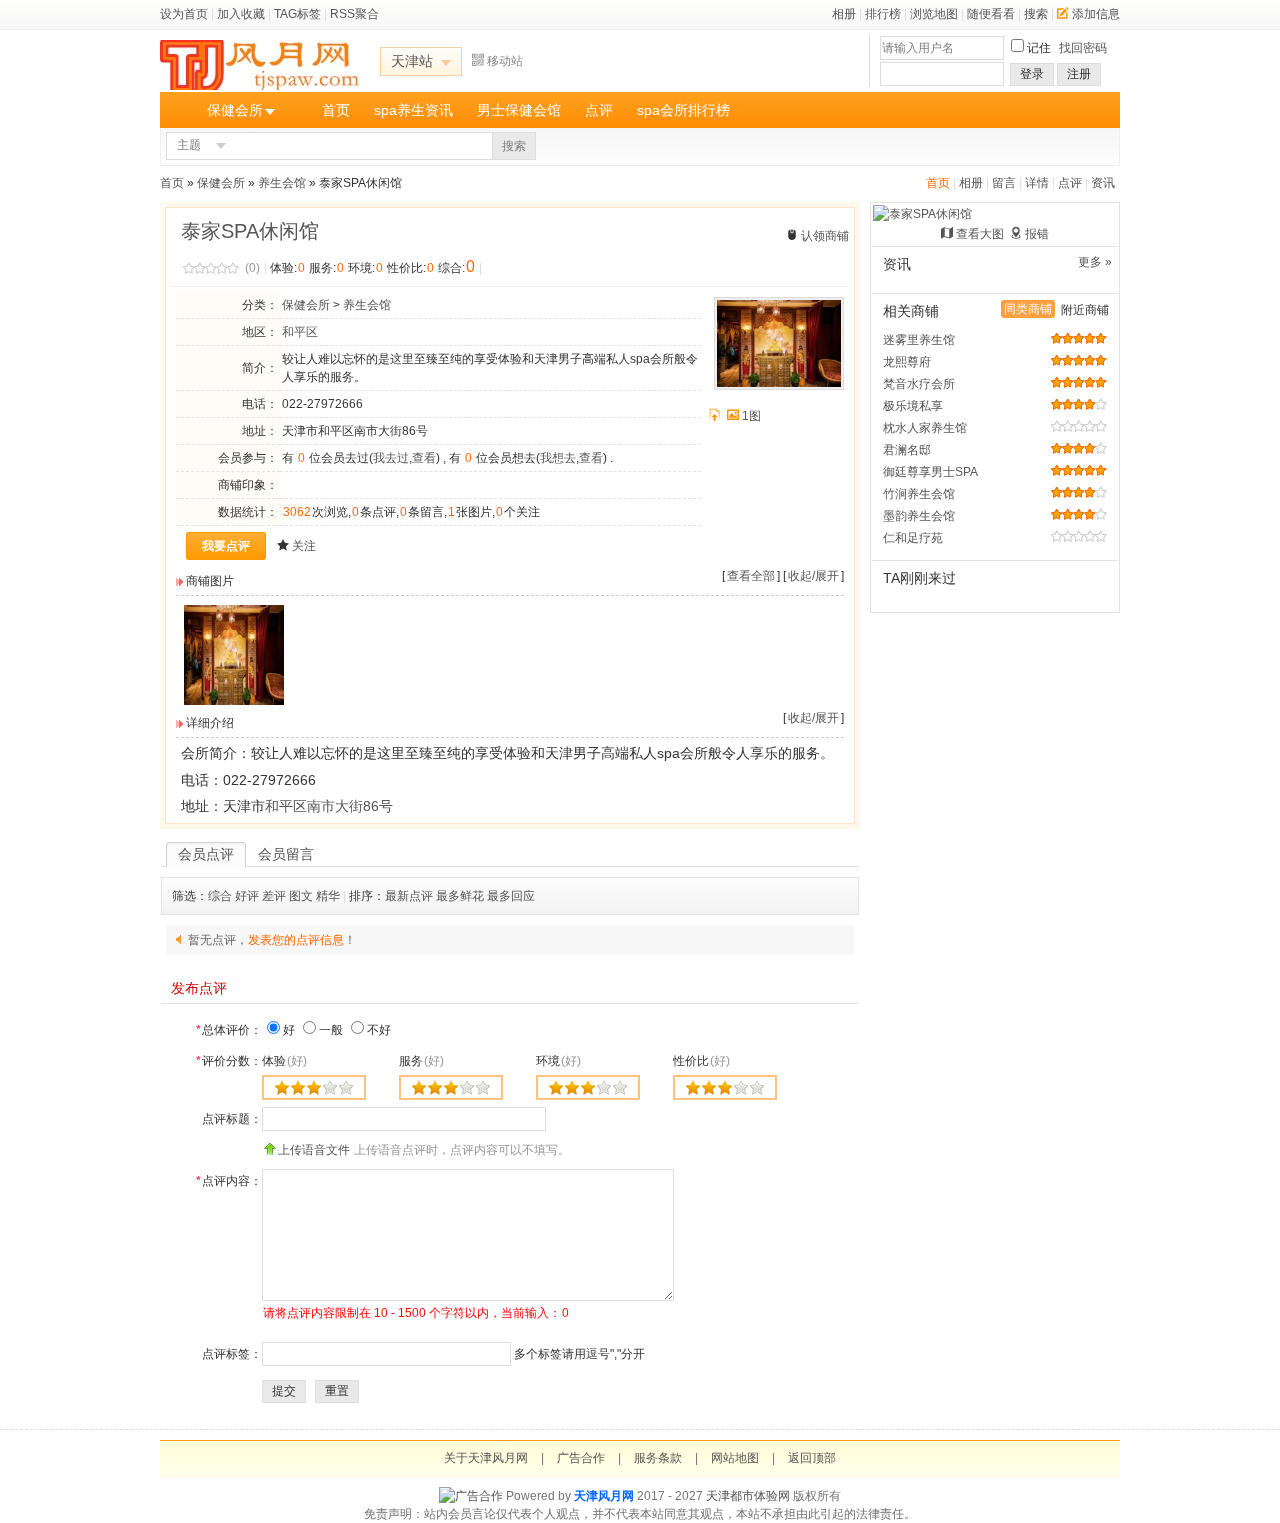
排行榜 (883, 14)
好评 (247, 896)
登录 (1032, 74)
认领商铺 (825, 236)
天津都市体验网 (748, 1496)
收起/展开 (813, 576)
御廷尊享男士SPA (930, 472)
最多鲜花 (460, 896)
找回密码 (1083, 48)
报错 (1037, 234)
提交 (284, 1391)
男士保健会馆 (519, 110)
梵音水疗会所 (919, 384)
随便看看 (991, 14)
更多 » (1095, 262)
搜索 (1036, 14)
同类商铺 (1028, 309)
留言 (1004, 183)
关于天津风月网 (486, 1458)
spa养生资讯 (413, 110)
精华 (328, 896)
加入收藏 (241, 14)
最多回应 (511, 896)
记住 (1039, 48)
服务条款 (658, 1458)
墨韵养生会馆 (919, 516)
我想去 (558, 458)
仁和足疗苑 (913, 538)
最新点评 (409, 896)
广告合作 (581, 1458)
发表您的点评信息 (296, 940)
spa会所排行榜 (683, 110)
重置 (337, 1391)
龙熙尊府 (907, 362)
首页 (336, 110)
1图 (751, 416)
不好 (379, 1030)
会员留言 (286, 854)
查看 (424, 458)
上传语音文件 (314, 1150)
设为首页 (184, 14)
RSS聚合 (354, 14)
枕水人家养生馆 (925, 428)
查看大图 (980, 234)
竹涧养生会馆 (919, 494)
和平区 (300, 332)
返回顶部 (812, 1458)
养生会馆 (282, 183)
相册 (844, 14)
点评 (599, 110)
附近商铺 (1085, 310)
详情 (1037, 183)
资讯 (1103, 183)
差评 (274, 896)
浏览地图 (934, 14)
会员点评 (206, 854)
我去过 (391, 458)
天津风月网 (604, 1496)
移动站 (505, 61)
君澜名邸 (907, 450)
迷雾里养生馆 (919, 340)
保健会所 (235, 110)
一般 (331, 1030)
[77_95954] (234, 701)
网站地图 (735, 1458)
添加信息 (1096, 14)
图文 (301, 896)
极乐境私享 (913, 406)
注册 (1079, 74)
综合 (220, 896)
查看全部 (751, 576)
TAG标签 (297, 14)
